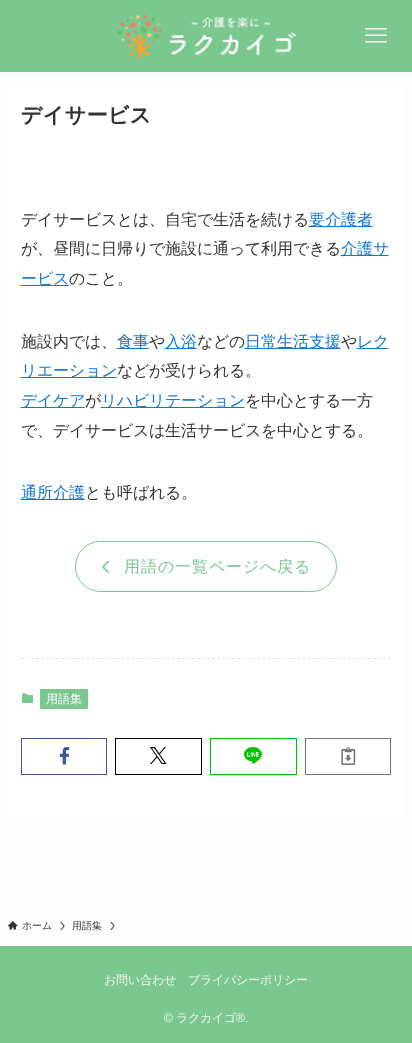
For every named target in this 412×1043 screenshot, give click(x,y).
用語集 (64, 699)
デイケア (53, 400)
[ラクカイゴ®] (206, 36)
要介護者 (341, 219)
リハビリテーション (173, 400)
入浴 (181, 341)
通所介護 (53, 492)
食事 (133, 341)
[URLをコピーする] (348, 756)
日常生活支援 (293, 341)
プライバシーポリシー (248, 980)
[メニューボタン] (376, 36)
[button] (64, 756)
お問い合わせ (140, 980)
